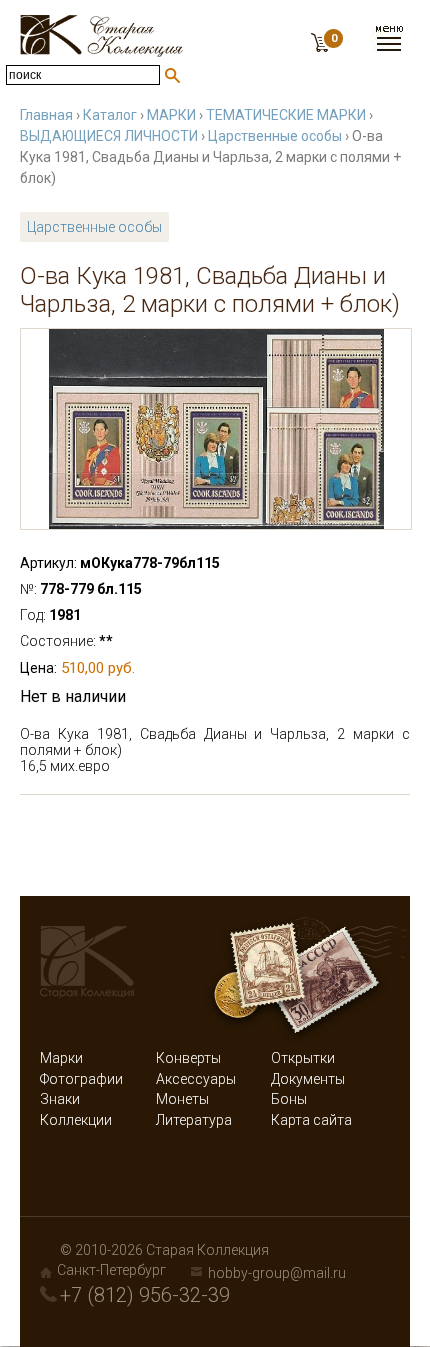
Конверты (188, 1058)
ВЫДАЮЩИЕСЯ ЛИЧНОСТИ (109, 136)
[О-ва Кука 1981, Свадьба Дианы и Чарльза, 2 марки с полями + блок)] (216, 429)
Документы (308, 1079)
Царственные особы (275, 136)
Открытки (303, 1058)
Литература (194, 1120)
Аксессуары (196, 1079)
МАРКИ (171, 115)
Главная (46, 115)
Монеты (182, 1099)
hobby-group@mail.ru (277, 1273)
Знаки (60, 1099)
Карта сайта (311, 1120)
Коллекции (76, 1120)
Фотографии (81, 1079)
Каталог (110, 115)
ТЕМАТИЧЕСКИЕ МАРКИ (286, 115)
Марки (61, 1058)
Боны (289, 1099)
